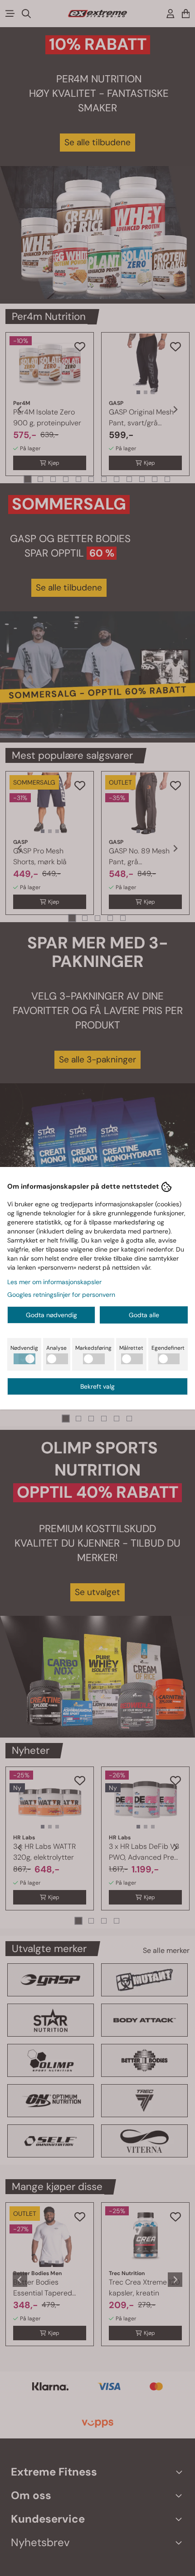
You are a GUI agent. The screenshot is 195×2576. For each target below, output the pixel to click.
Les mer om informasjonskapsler (54, 1282)
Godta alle (144, 1315)
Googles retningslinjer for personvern (61, 1295)
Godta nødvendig (51, 1315)
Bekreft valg (97, 1386)
